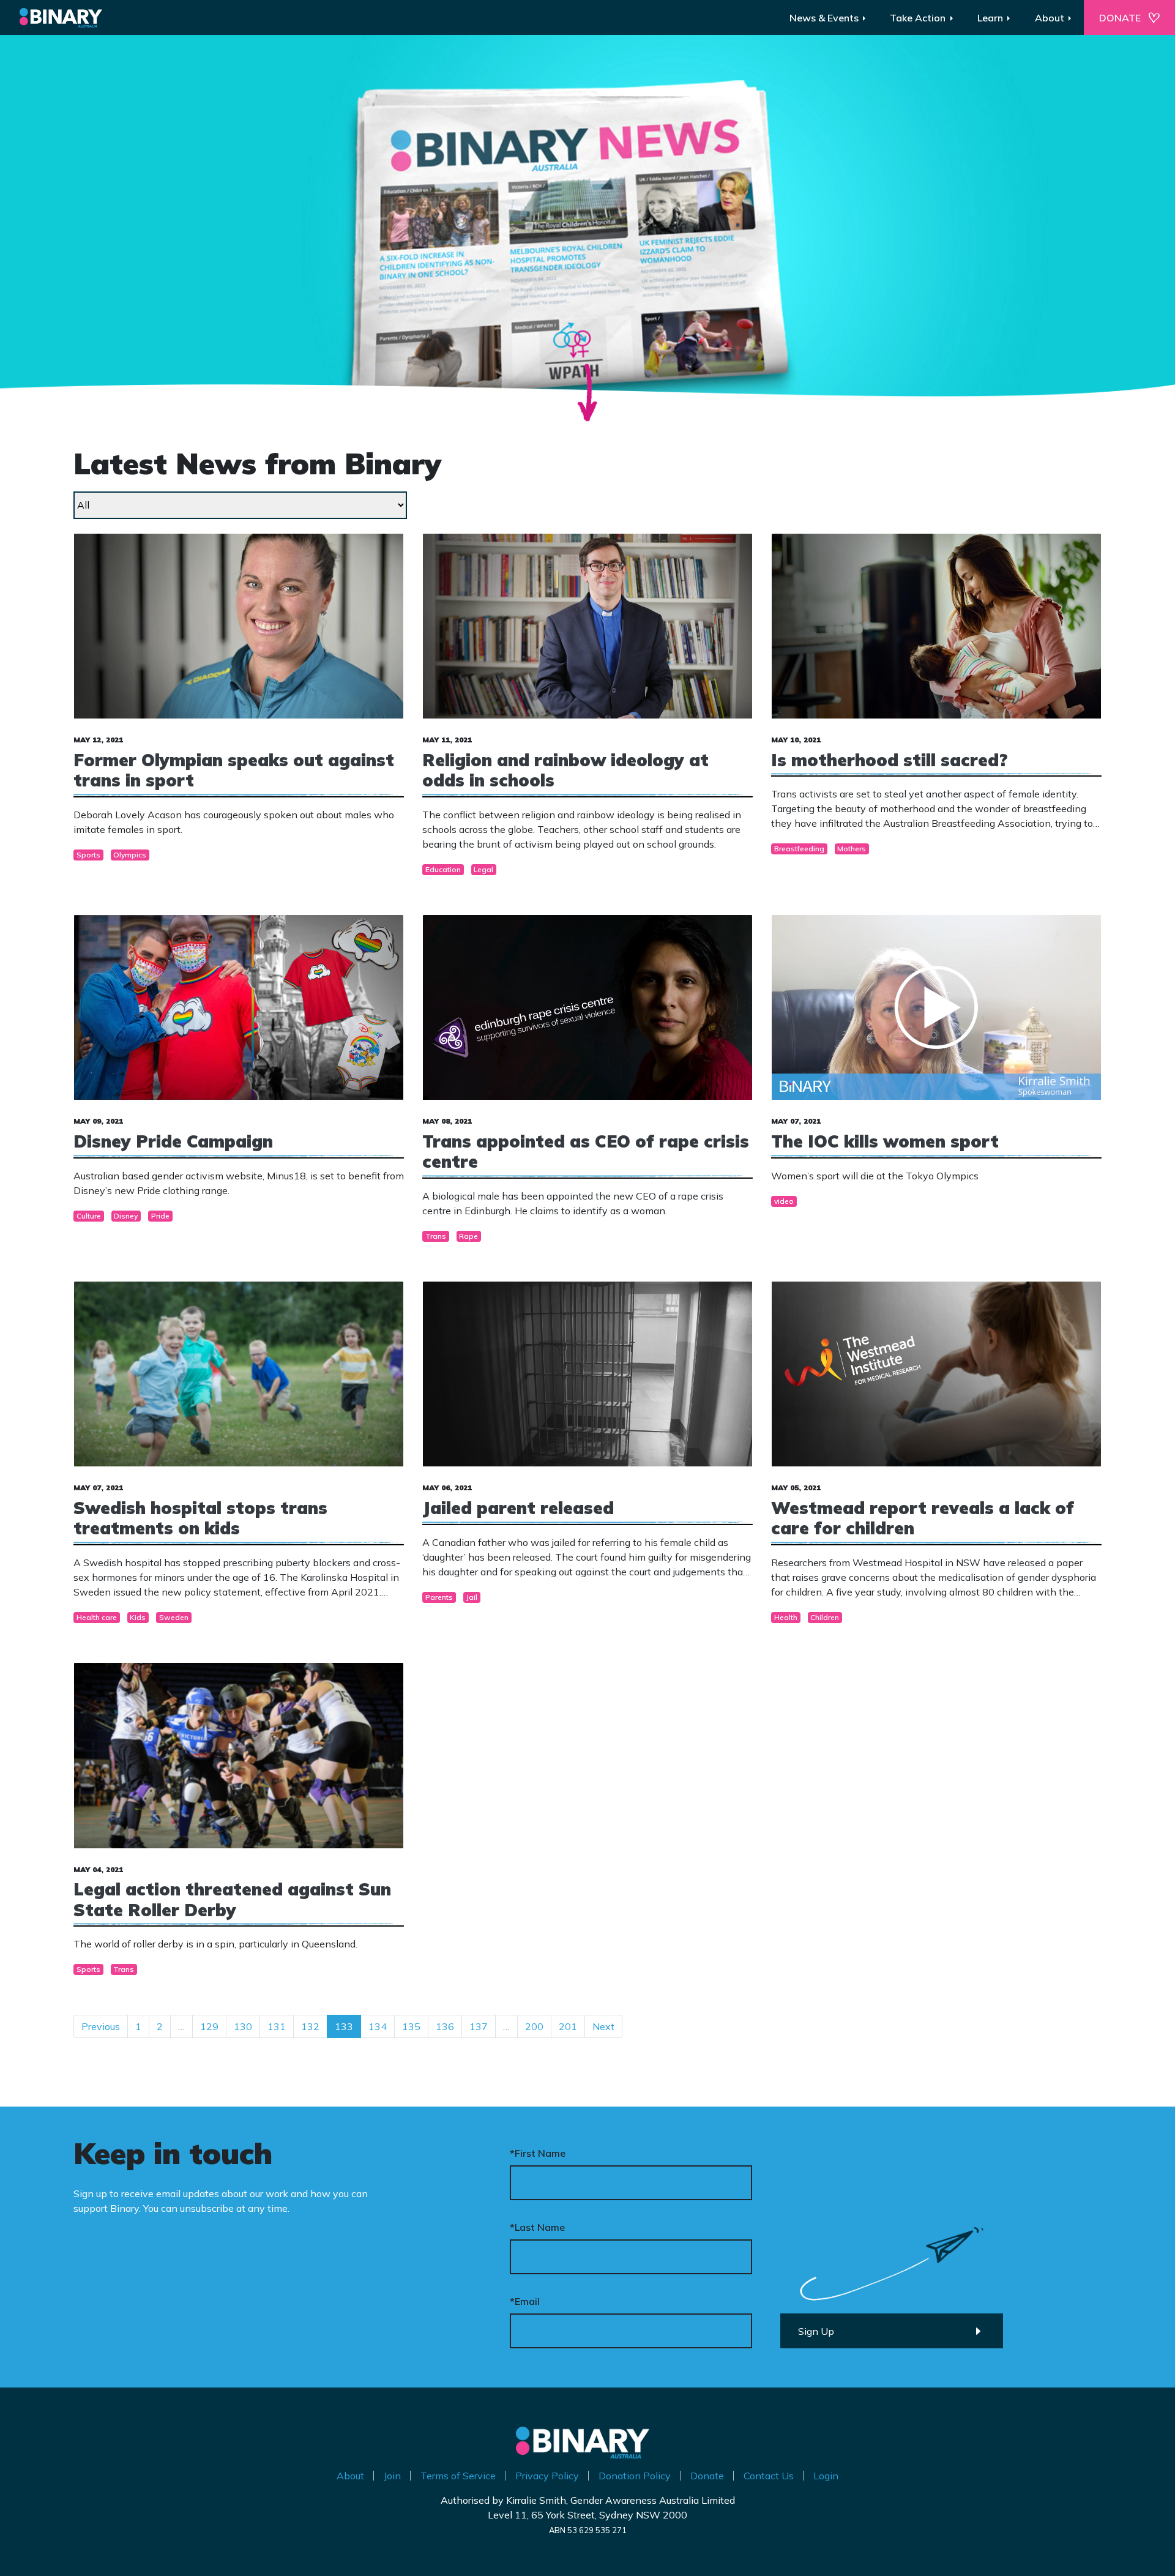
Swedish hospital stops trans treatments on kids (200, 1518)
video (784, 1201)
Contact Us (769, 2476)
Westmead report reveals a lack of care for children (923, 1518)
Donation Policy (635, 2476)
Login (826, 2476)
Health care (97, 1617)
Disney (126, 1216)
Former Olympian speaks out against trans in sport (234, 770)
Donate (707, 2476)
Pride (160, 1216)
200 (534, 2026)
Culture (89, 1216)
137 (479, 2026)
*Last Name (537, 2227)
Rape (468, 1236)
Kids (138, 1617)
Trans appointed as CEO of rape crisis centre (586, 1152)
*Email (525, 2301)
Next (603, 2026)
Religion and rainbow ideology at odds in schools (565, 770)
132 (310, 2026)
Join (392, 2476)
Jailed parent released (518, 1508)
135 (411, 2026)
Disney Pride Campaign (173, 1141)
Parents (439, 1597)
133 (344, 2026)
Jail (472, 1597)
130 (243, 2026)
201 (568, 2026)
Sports (88, 855)
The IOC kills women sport (885, 1141)
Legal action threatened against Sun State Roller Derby (232, 1899)
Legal (483, 869)
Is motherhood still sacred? (890, 760)
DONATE (1120, 18)
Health (786, 1617)
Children (825, 1617)
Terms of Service (458, 2476)
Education (443, 869)
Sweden (174, 1617)
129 (209, 2026)
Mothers (852, 849)
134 (378, 2026)
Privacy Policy (547, 2476)
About (350, 2476)
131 (277, 2026)
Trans (436, 1236)
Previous (101, 2026)
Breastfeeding (799, 849)
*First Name (538, 2153)
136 (445, 2026)
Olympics (130, 855)
